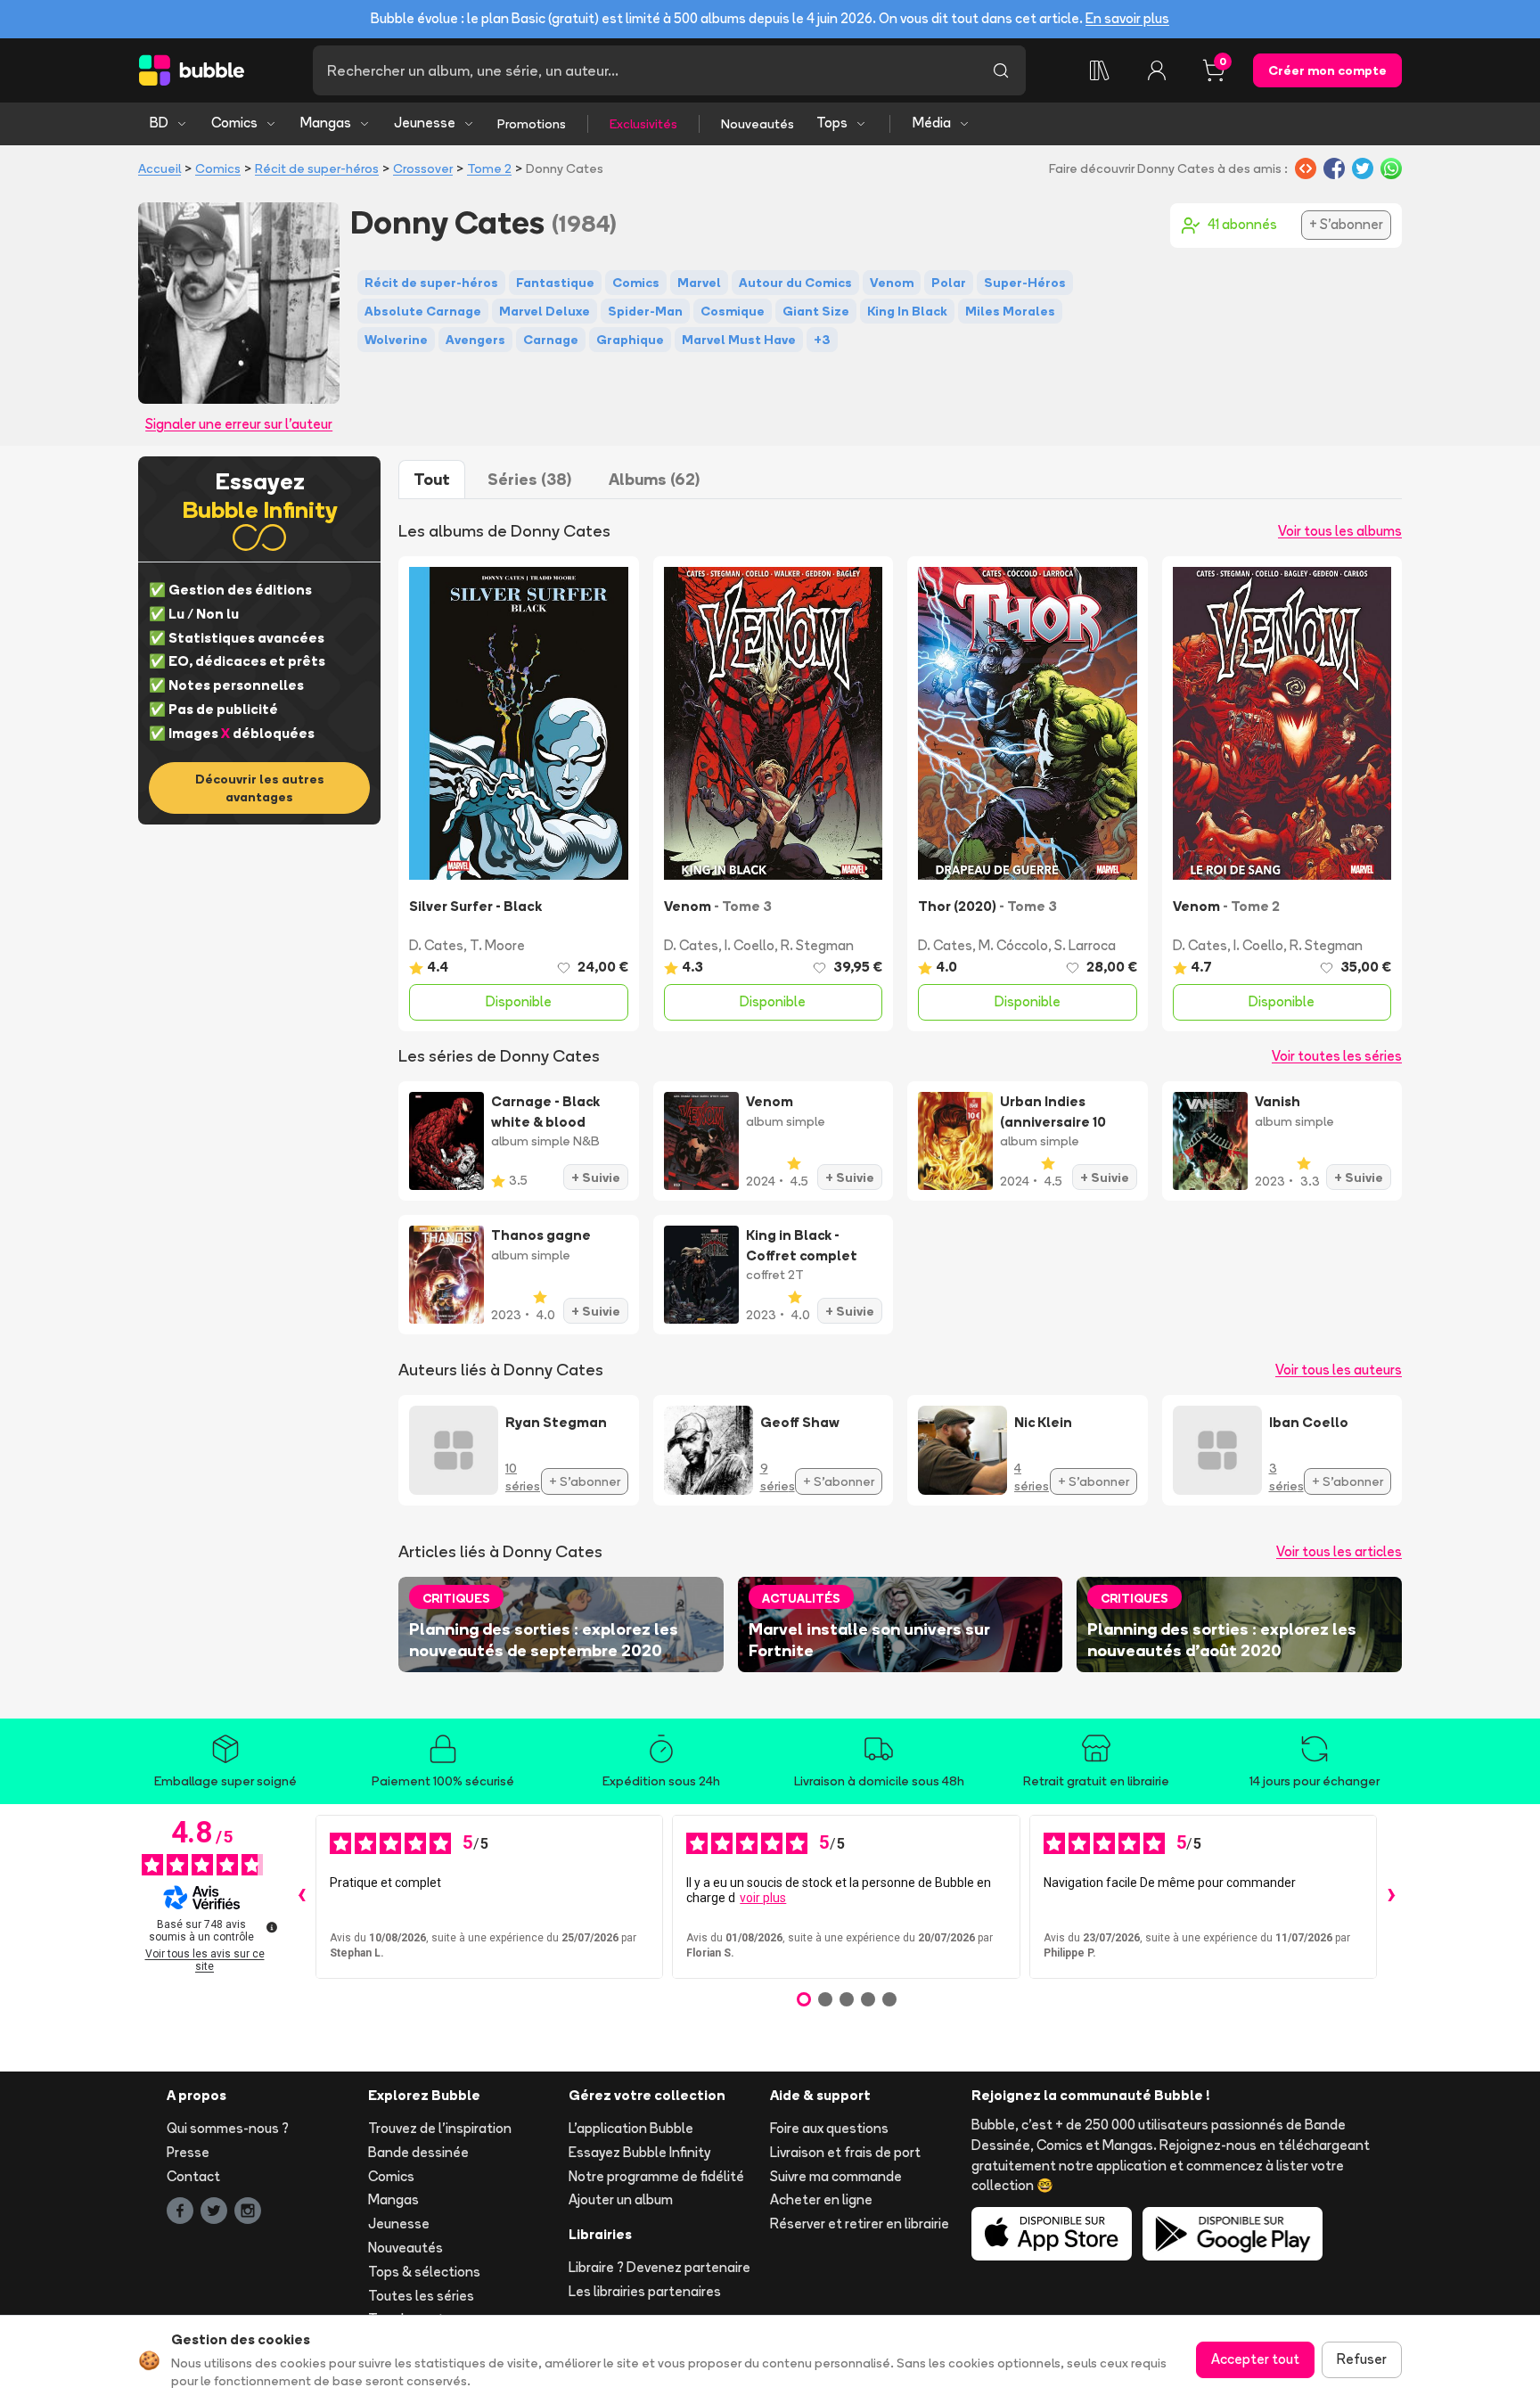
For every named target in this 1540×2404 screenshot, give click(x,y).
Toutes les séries (421, 2296)
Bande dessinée (418, 2152)
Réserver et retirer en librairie (860, 2223)
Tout (432, 479)
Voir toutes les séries (1337, 1056)
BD (159, 123)
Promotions (532, 124)
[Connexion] (1157, 70)
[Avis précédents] (301, 1897)
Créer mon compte (1327, 70)
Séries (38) (529, 479)
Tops (832, 123)
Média (932, 123)
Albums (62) (654, 479)
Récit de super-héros (317, 168)
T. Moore (497, 945)
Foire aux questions (829, 2128)
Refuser (1362, 2359)
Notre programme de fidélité (656, 2176)
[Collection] (1100, 70)
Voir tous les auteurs (1339, 1370)
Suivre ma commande (836, 2176)
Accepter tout (1255, 2359)
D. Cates (436, 945)
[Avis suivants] (1391, 1897)
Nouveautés (758, 124)
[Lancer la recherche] (1001, 70)
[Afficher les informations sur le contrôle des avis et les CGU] (272, 1927)
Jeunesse (425, 123)
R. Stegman (817, 945)
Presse (188, 2152)
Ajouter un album (621, 2199)
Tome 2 (489, 168)
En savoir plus (1127, 18)
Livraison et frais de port (845, 2152)
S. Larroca (1085, 945)
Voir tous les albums (1340, 531)
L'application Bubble (631, 2128)
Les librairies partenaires (645, 2291)
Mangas (326, 123)
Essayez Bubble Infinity (639, 2152)
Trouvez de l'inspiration (440, 2128)
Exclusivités (643, 124)
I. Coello (750, 945)
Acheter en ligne (821, 2199)
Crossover (423, 168)
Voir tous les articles (1339, 1551)
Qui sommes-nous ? (228, 2128)
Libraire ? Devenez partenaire (659, 2267)
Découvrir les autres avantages (260, 788)
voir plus (763, 1898)
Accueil (160, 168)
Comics (234, 123)
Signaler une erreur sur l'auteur (239, 424)
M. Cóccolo (1013, 945)
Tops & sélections (424, 2272)
